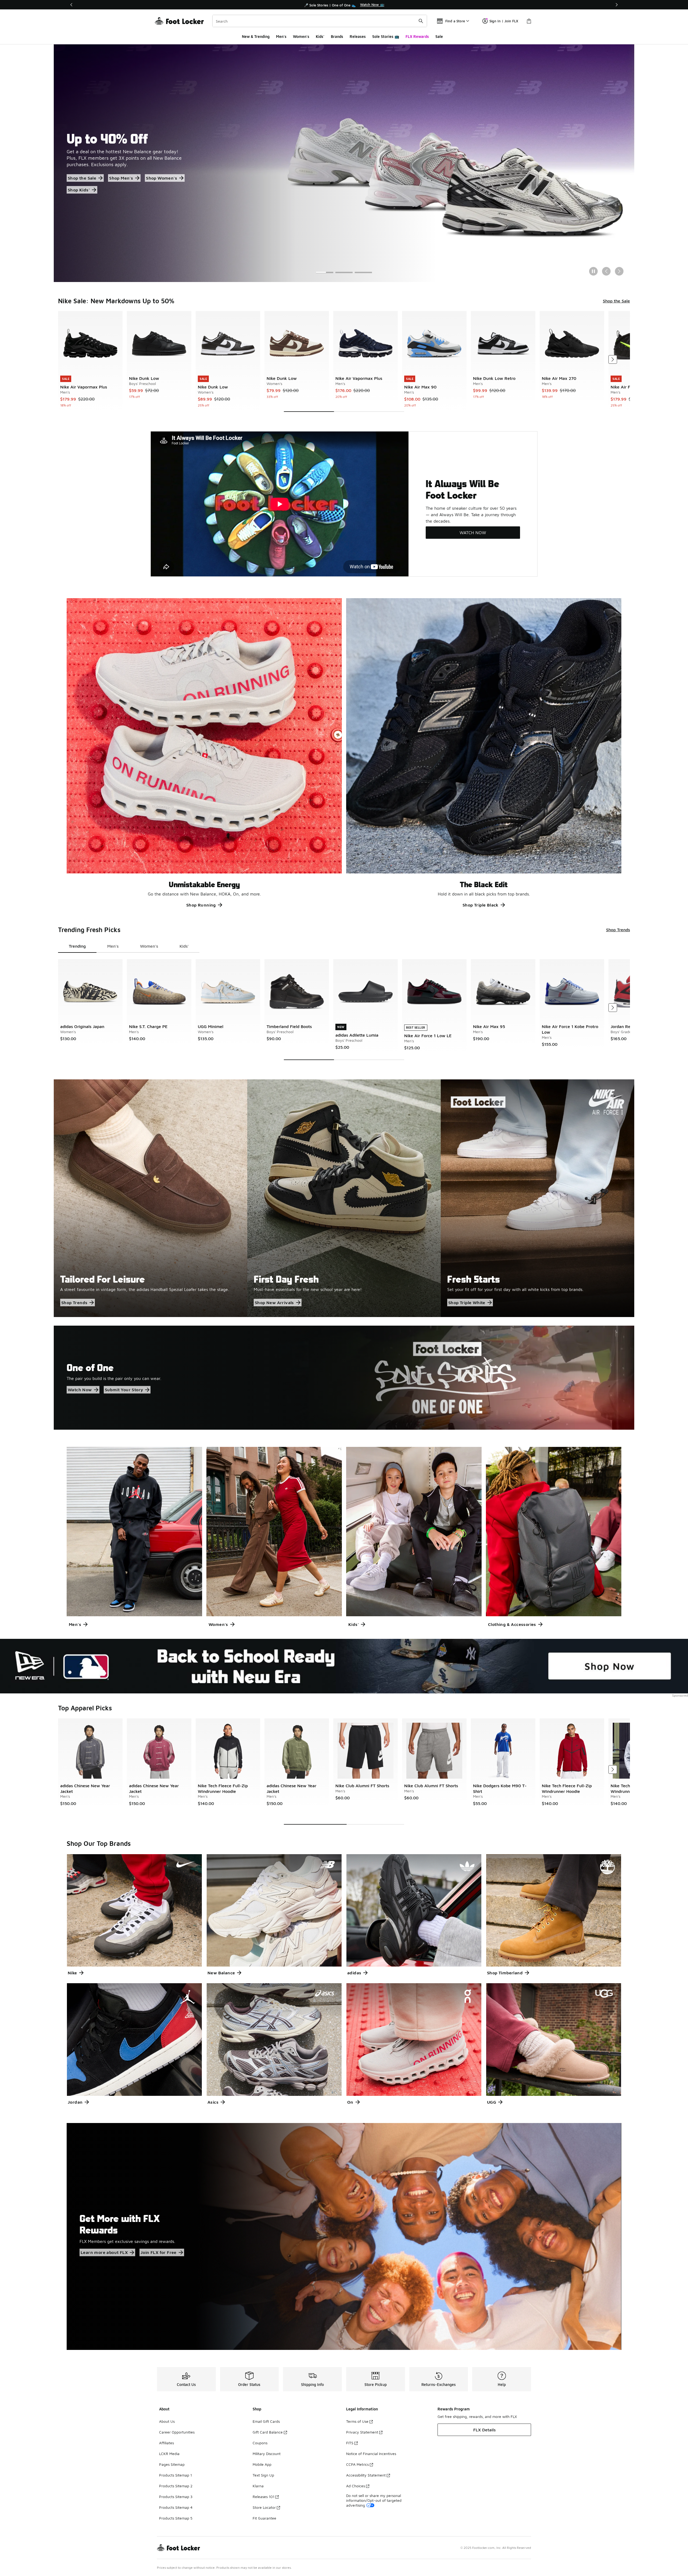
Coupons (260, 2443)
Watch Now (80, 1390)
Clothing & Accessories (512, 1624)
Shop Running (201, 905)
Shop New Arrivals (274, 1303)
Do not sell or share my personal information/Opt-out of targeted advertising (374, 2500)
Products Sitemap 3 (176, 2497)
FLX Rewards (417, 36)
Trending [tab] (77, 946)
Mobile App (262, 2464)
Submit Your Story (124, 1390)
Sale (439, 36)
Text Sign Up (263, 2475)
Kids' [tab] (184, 946)
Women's (301, 36)
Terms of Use (357, 2421)
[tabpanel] (344, 361)
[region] (344, 5)
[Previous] (71, 5)
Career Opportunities (177, 2432)
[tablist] (129, 946)
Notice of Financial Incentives (371, 2454)
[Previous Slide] (606, 271)
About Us (167, 2421)
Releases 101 (264, 2497)
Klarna (258, 2486)
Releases (358, 36)
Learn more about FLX (104, 2252)
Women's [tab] (149, 946)
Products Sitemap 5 (176, 2518)
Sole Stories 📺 (386, 36)
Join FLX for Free (159, 2252)
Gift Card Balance (268, 2432)
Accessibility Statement (366, 2475)
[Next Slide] (619, 271)
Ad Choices (356, 2486)
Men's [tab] (113, 946)
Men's (281, 36)
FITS (350, 2443)
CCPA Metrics (357, 2464)
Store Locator (264, 2507)
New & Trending (256, 36)
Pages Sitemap (172, 2464)
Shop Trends (618, 930)
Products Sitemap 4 (176, 2507)
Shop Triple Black (481, 905)
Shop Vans (79, 188)
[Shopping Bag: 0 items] (529, 21)
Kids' (320, 36)
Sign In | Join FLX (504, 21)
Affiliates (166, 2443)
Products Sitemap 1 (175, 2475)
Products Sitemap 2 (176, 2486)
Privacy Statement (362, 2432)
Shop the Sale (616, 301)
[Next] (617, 5)
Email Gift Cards (266, 2421)
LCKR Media (169, 2454)
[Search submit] (421, 21)
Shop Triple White (467, 1303)
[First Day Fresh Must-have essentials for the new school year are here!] (344, 1198)
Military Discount (267, 2454)
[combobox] (320, 21)
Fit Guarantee (264, 2518)
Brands (337, 36)
